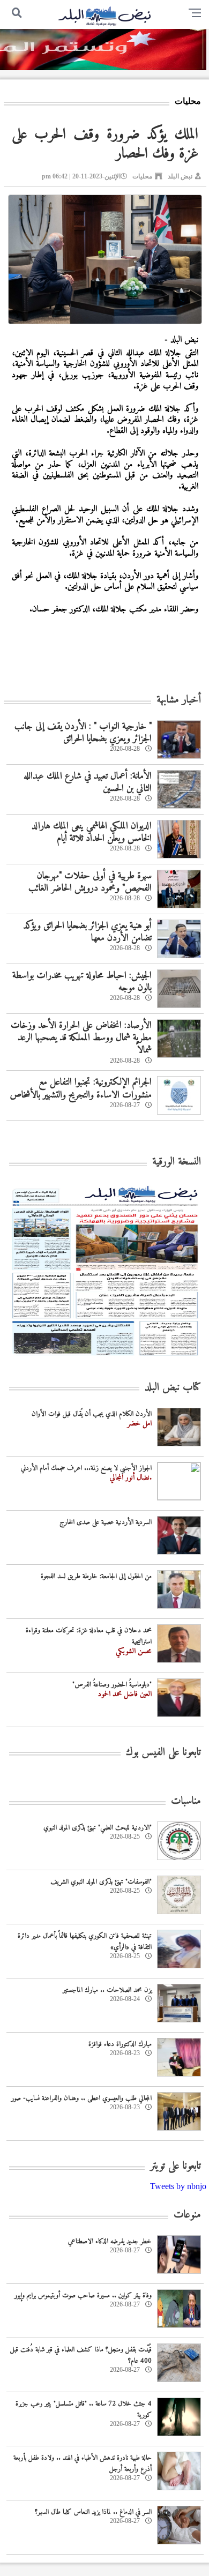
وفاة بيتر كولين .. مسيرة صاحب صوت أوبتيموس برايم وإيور (83, 2295)
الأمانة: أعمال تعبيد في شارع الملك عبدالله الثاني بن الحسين (88, 782)
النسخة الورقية (177, 1162)
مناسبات (186, 1801)
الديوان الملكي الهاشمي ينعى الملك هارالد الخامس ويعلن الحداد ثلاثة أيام (92, 832)
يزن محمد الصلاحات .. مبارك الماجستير (107, 1990)
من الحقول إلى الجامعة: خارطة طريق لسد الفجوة (96, 1576)
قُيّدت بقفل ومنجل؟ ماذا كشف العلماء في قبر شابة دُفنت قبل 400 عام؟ (81, 2355)
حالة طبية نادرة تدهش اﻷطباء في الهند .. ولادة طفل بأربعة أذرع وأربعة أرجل (83, 2463)
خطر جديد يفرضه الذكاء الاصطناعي (110, 2241)
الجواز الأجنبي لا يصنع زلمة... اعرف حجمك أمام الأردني (86, 1468)
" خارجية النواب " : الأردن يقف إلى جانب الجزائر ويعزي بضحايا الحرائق (83, 733)
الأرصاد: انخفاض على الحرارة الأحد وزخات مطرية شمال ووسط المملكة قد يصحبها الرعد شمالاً (81, 1038)
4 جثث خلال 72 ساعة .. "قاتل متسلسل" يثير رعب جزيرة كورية (84, 2409)
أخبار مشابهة (179, 700)
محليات (142, 176)
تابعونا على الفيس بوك (163, 1753)
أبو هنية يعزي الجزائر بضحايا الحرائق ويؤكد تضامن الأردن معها (87, 932)
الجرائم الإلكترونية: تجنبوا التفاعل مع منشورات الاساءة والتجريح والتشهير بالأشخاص (81, 1088)
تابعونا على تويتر (176, 2166)
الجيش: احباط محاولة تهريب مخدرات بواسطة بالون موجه (82, 982)
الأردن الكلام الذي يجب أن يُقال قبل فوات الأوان (92, 1414)
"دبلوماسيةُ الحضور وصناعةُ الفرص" (112, 1685)
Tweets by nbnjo (178, 2186)
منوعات (187, 2215)
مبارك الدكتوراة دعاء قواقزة (120, 2044)
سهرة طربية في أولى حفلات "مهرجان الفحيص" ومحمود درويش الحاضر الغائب (90, 882)
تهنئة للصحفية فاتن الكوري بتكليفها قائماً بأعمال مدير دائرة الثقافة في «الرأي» (85, 1942)
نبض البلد (180, 176)
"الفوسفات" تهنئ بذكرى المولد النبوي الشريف (101, 1882)
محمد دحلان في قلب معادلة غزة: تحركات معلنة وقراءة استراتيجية (89, 1636)
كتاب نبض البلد (173, 1388)
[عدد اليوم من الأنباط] (105, 1359)
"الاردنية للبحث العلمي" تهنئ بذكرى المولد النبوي (98, 1828)
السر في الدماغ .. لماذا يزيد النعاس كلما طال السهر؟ (93, 2512)
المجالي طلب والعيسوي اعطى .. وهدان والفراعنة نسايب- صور (81, 2098)
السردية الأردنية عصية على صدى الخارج (106, 1522)
